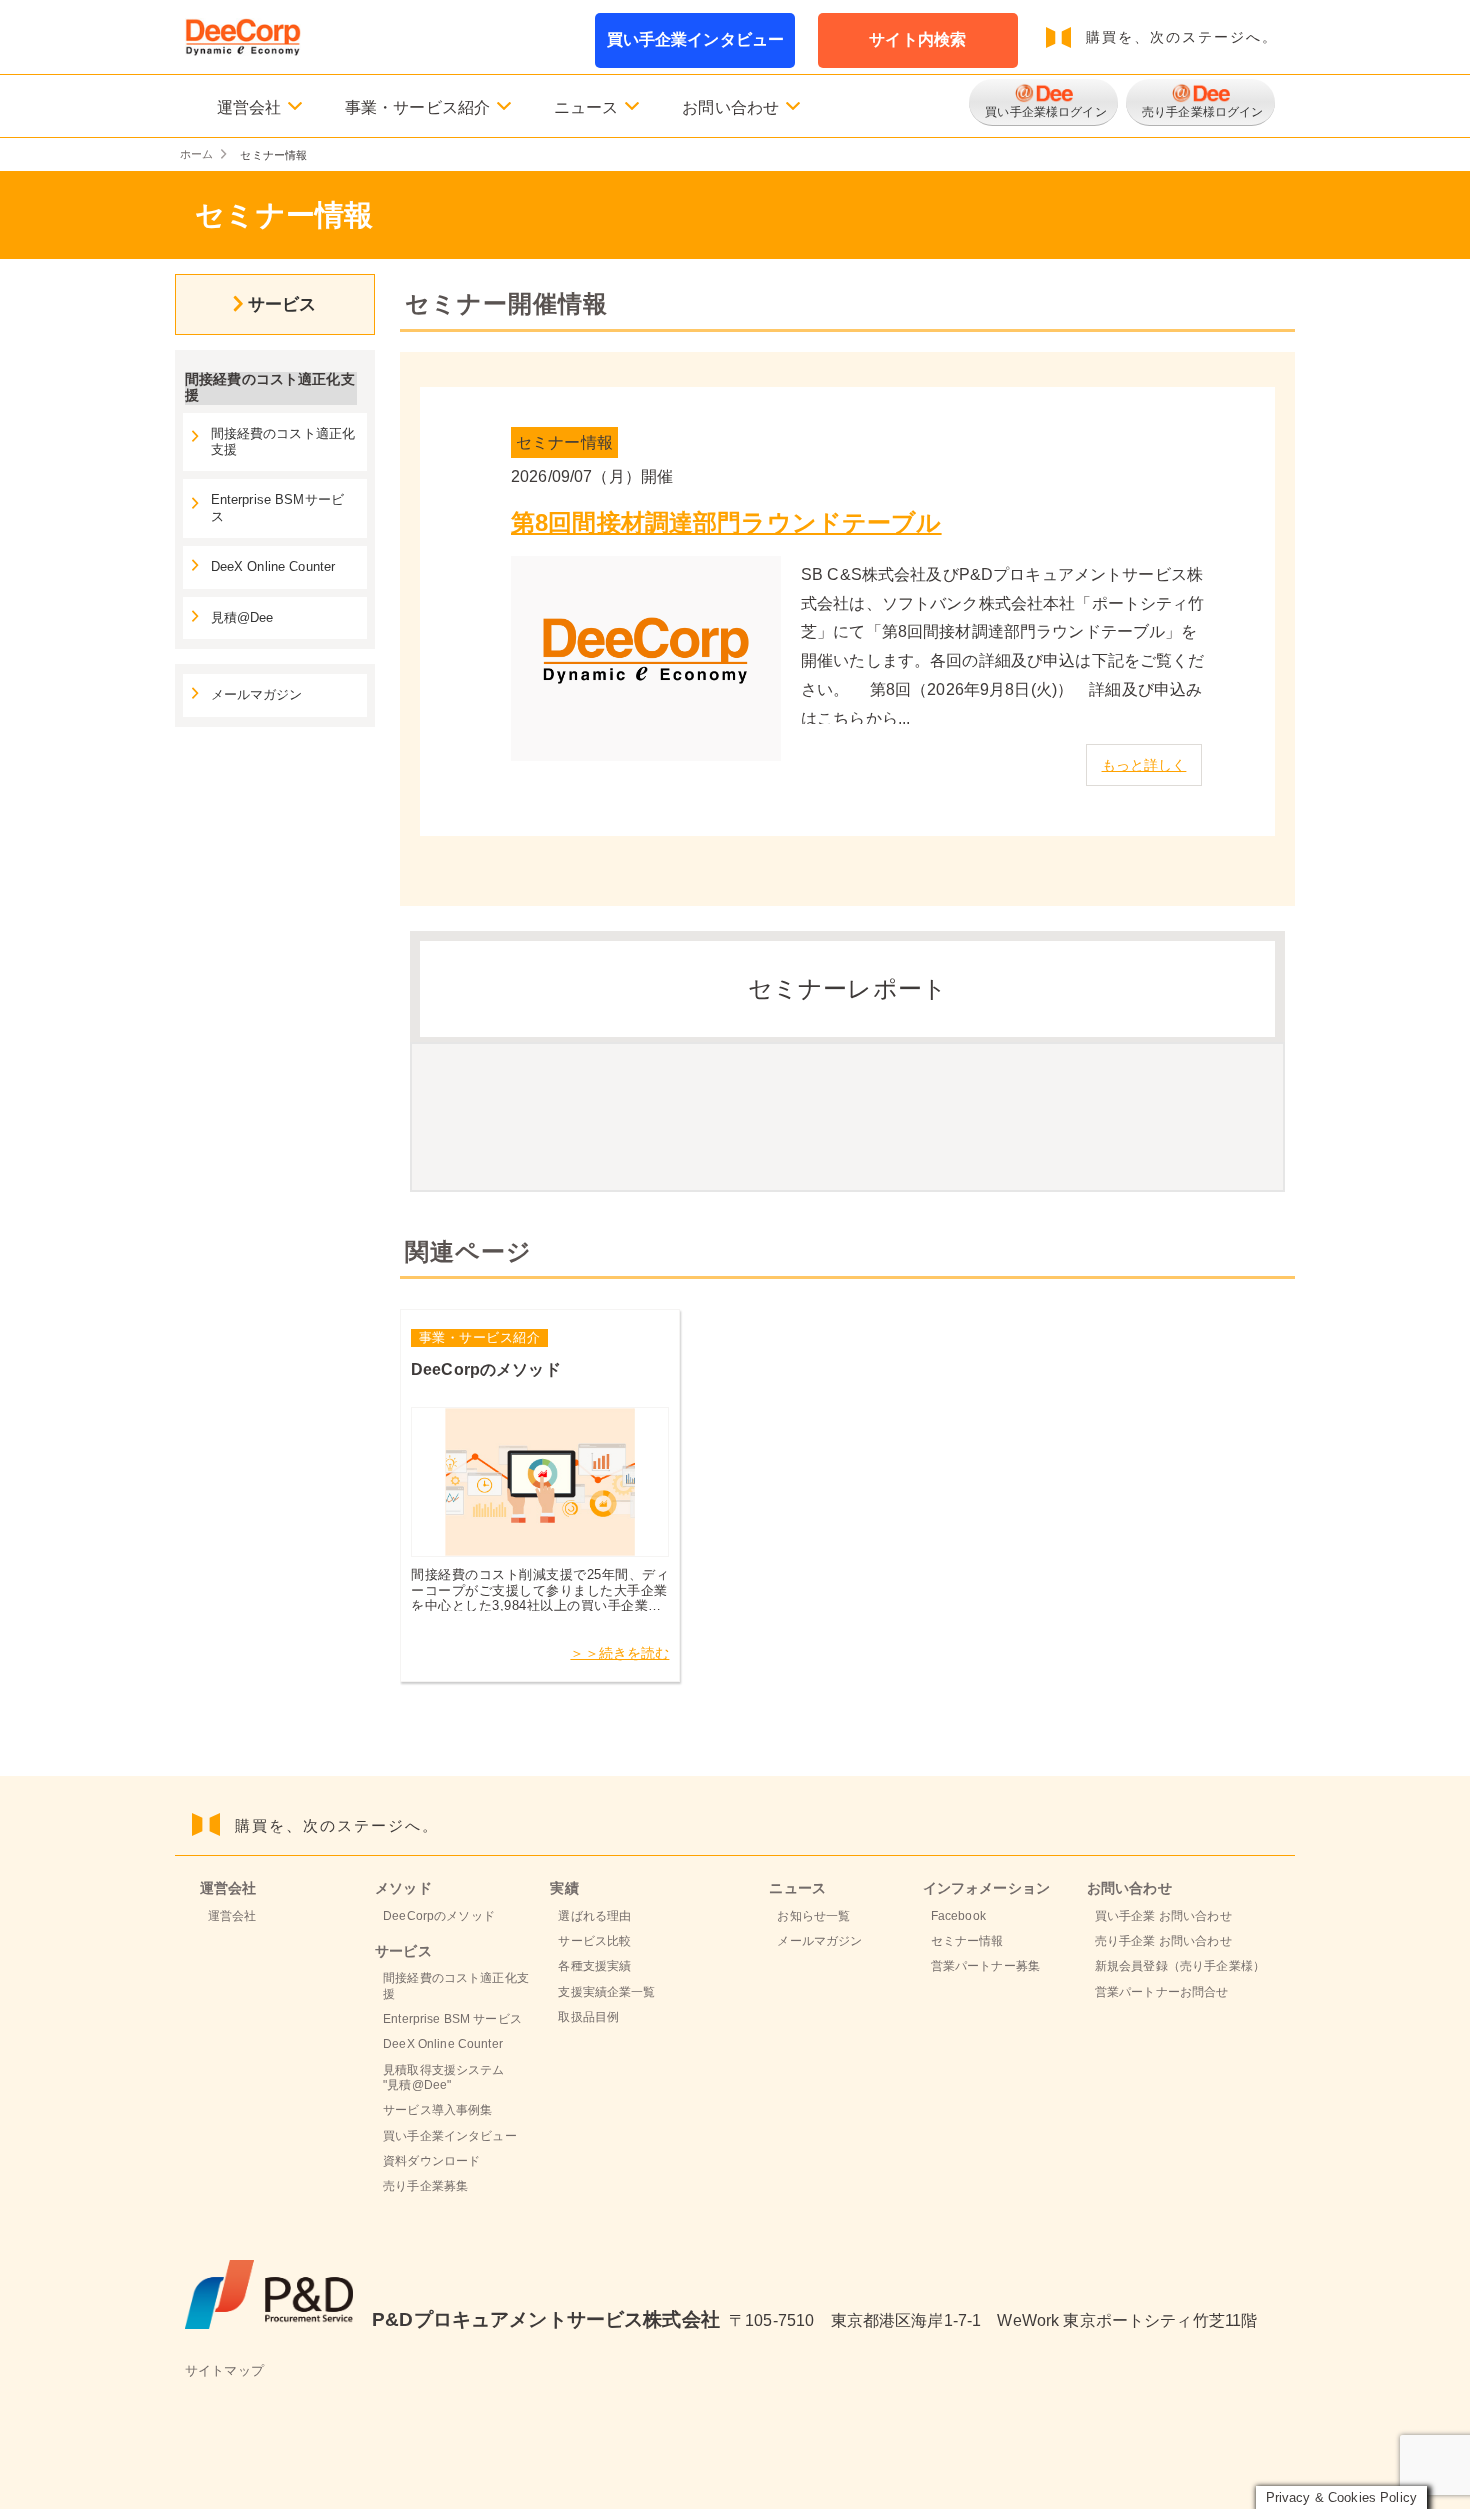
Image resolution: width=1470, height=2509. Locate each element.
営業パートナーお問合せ (1162, 1992)
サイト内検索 (917, 39)
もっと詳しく (1144, 765)
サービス (282, 304)
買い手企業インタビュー (696, 39)
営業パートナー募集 (985, 1966)
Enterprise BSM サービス (452, 2019)
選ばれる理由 (594, 1916)
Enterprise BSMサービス (277, 508)
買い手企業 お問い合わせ (1163, 1916)
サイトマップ (224, 2371)
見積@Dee (242, 618)
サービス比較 (594, 1941)
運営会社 (232, 1916)
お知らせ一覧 (813, 1916)
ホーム (196, 154)
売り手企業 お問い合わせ (1163, 1941)
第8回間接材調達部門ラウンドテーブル (726, 522)
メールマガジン (257, 695)
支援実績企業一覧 (606, 1992)
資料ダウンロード (431, 2161)
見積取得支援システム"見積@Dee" (443, 2077)
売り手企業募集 (425, 2186)
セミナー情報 (967, 1941)
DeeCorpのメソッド (439, 1916)
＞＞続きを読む (619, 1653)
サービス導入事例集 (437, 2110)
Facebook (958, 1916)
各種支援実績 (594, 1966)
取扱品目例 (588, 2017)
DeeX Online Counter (273, 567)
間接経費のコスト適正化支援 (283, 442)
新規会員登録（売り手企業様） (1180, 1966)
